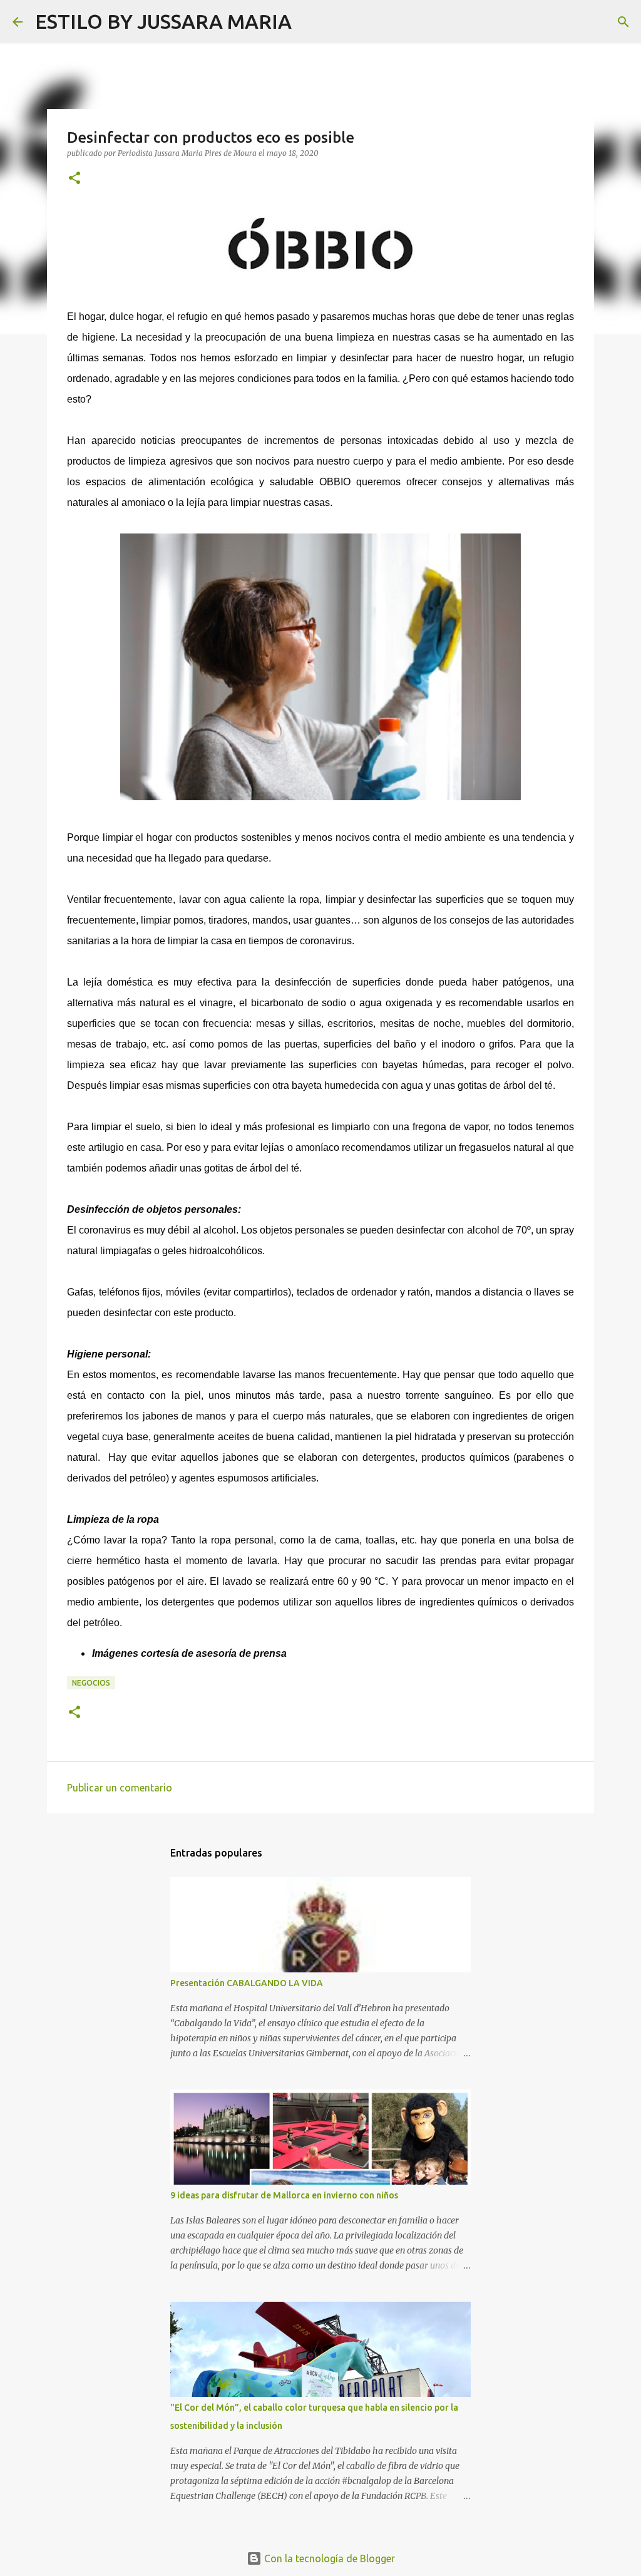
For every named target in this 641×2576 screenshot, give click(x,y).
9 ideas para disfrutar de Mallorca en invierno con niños (284, 2195)
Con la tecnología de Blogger (328, 2558)
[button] (74, 179)
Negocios (91, 1683)
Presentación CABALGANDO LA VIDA (247, 1983)
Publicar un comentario (120, 1788)
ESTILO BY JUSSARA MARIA (163, 21)
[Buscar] (309, 22)
